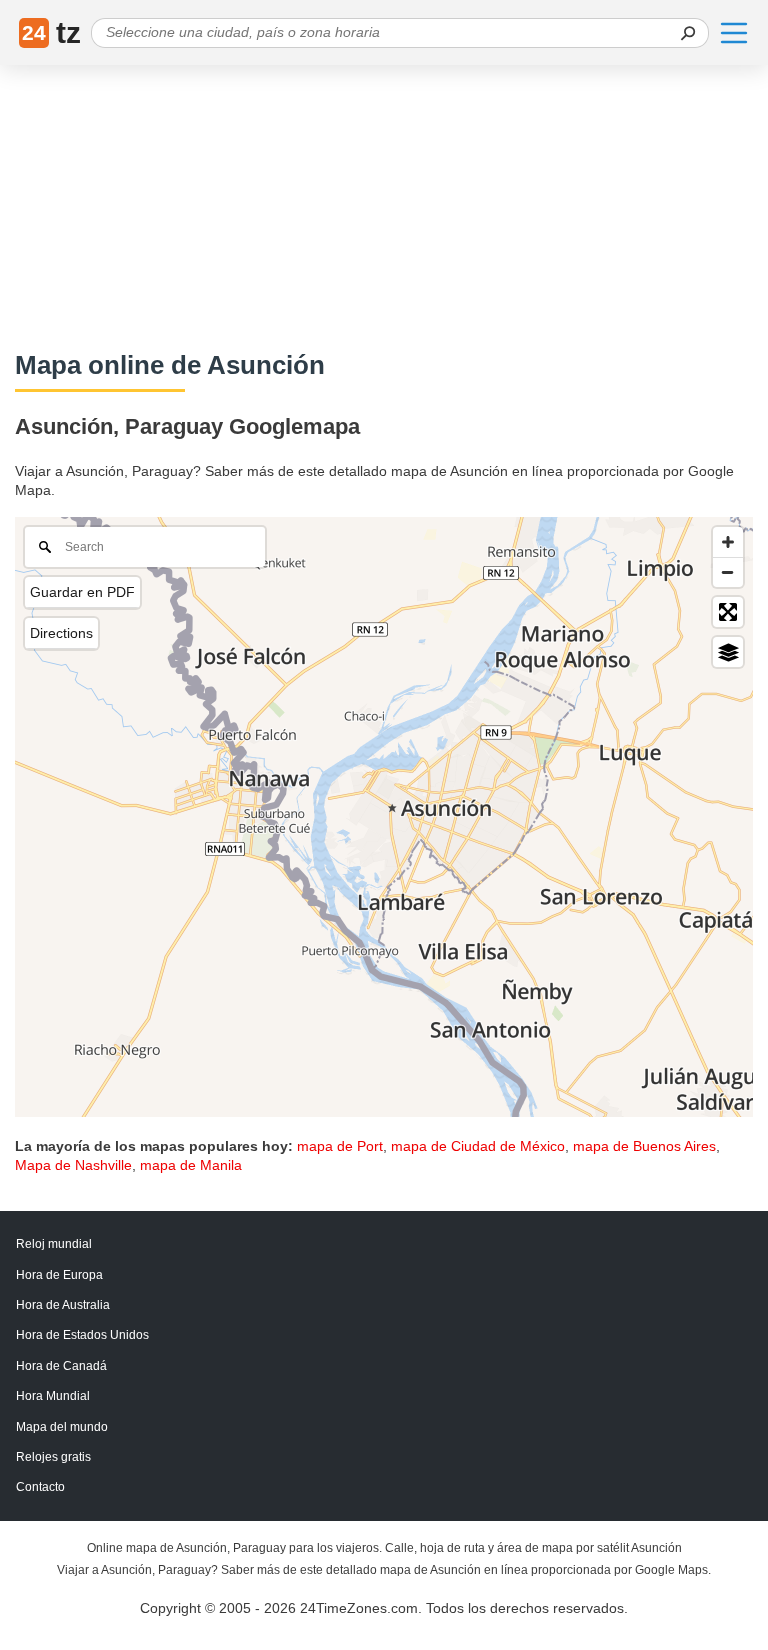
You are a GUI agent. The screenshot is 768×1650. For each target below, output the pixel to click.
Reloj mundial (54, 1244)
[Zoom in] (728, 542)
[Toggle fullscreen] (728, 612)
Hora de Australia (63, 1305)
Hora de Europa (59, 1275)
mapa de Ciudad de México (478, 1146)
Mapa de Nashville (73, 1165)
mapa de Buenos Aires (644, 1146)
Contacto (40, 1487)
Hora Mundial (53, 1396)
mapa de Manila (191, 1165)
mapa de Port (340, 1146)
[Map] (384, 817)
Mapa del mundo (62, 1427)
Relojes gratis (53, 1457)
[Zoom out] (728, 572)
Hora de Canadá (61, 1366)
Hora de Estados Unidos (82, 1335)
